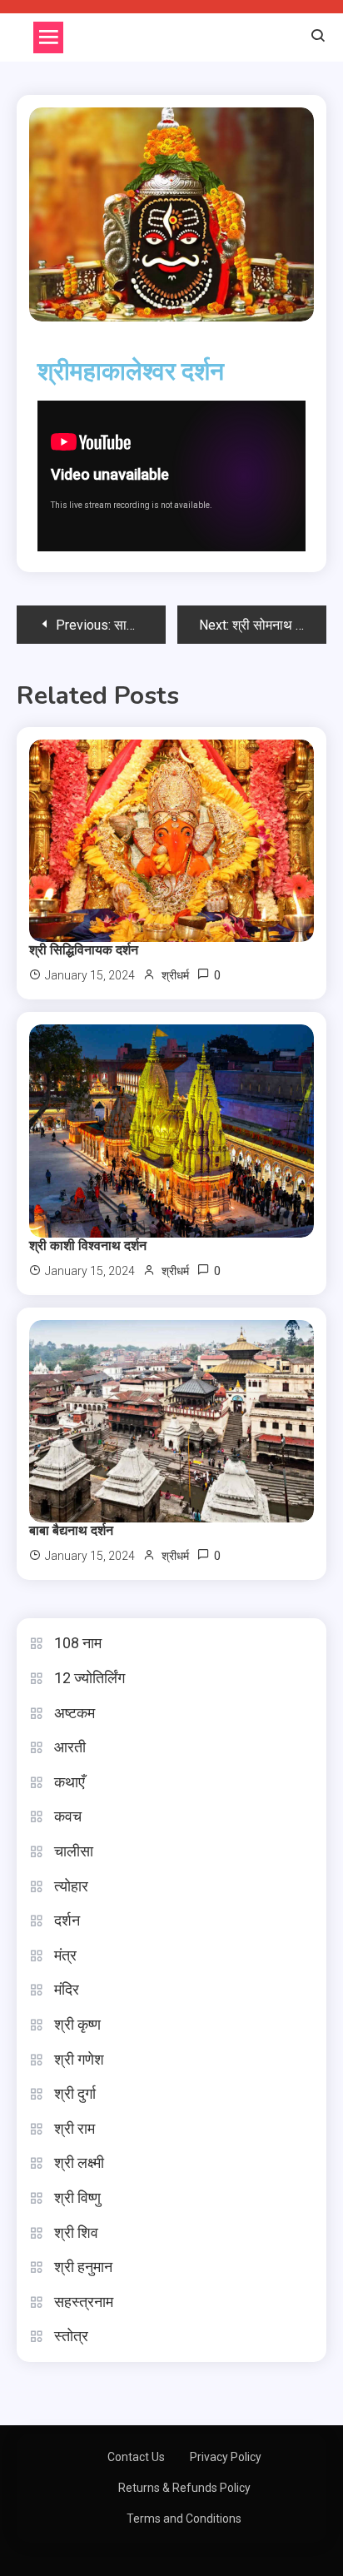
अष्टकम (75, 1713)
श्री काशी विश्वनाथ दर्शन (88, 1246)
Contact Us (136, 2457)
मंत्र (65, 1955)
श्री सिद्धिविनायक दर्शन (84, 950)
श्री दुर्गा (75, 2093)
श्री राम (75, 2128)
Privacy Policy (226, 2457)
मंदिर (67, 1989)
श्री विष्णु (77, 2197)
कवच (68, 1816)
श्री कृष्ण (77, 2024)
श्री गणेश (79, 2059)
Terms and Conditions (184, 2519)
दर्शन (67, 1920)
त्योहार (71, 1886)
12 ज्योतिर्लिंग (89, 1678)
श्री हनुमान (83, 2267)
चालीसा (74, 1851)
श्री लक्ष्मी (79, 2162)
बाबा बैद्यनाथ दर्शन (71, 1531)
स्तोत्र (71, 2336)
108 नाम (78, 1643)
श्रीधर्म (175, 975)
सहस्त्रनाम (84, 2302)
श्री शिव (76, 2232)
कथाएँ (70, 1782)
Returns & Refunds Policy (184, 2488)
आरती (70, 1747)
